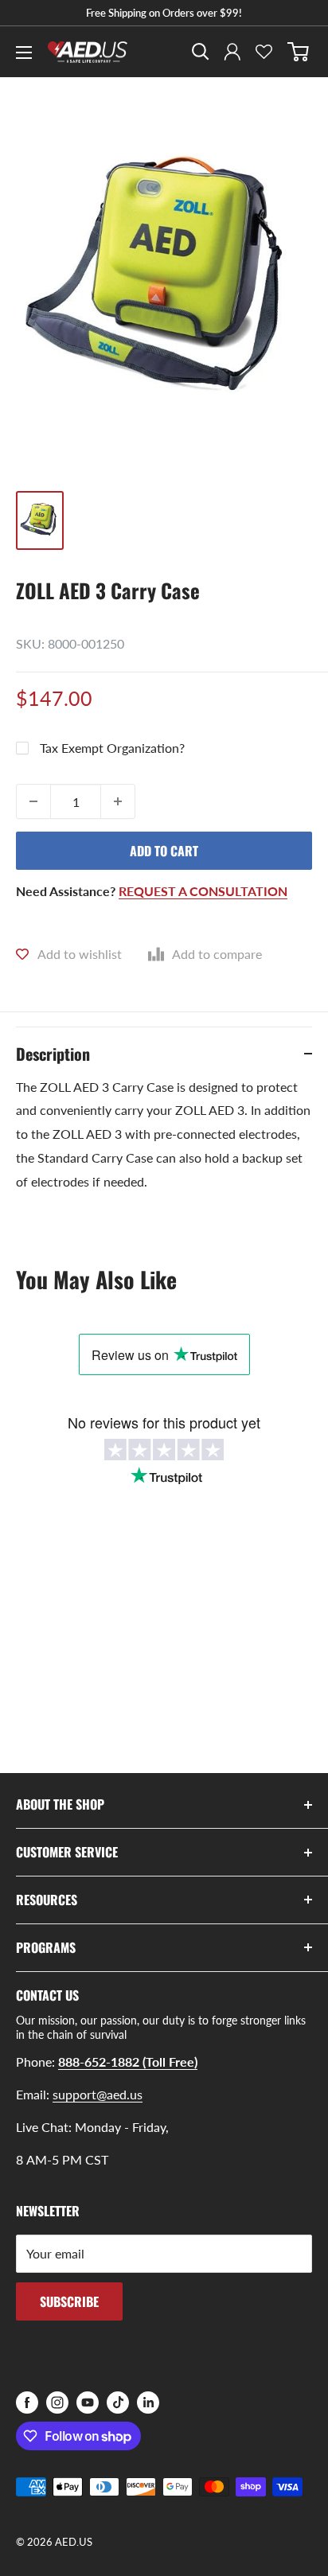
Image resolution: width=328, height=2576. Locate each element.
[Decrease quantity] (33, 801)
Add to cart (164, 851)
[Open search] (201, 52)
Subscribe (69, 2301)
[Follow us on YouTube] (88, 2403)
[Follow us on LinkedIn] (148, 2403)
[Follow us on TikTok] (118, 2403)
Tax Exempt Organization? (112, 748)
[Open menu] (24, 53)
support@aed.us (98, 2094)
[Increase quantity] (118, 801)
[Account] (232, 52)
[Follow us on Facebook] (27, 2403)
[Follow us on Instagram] (57, 2403)
